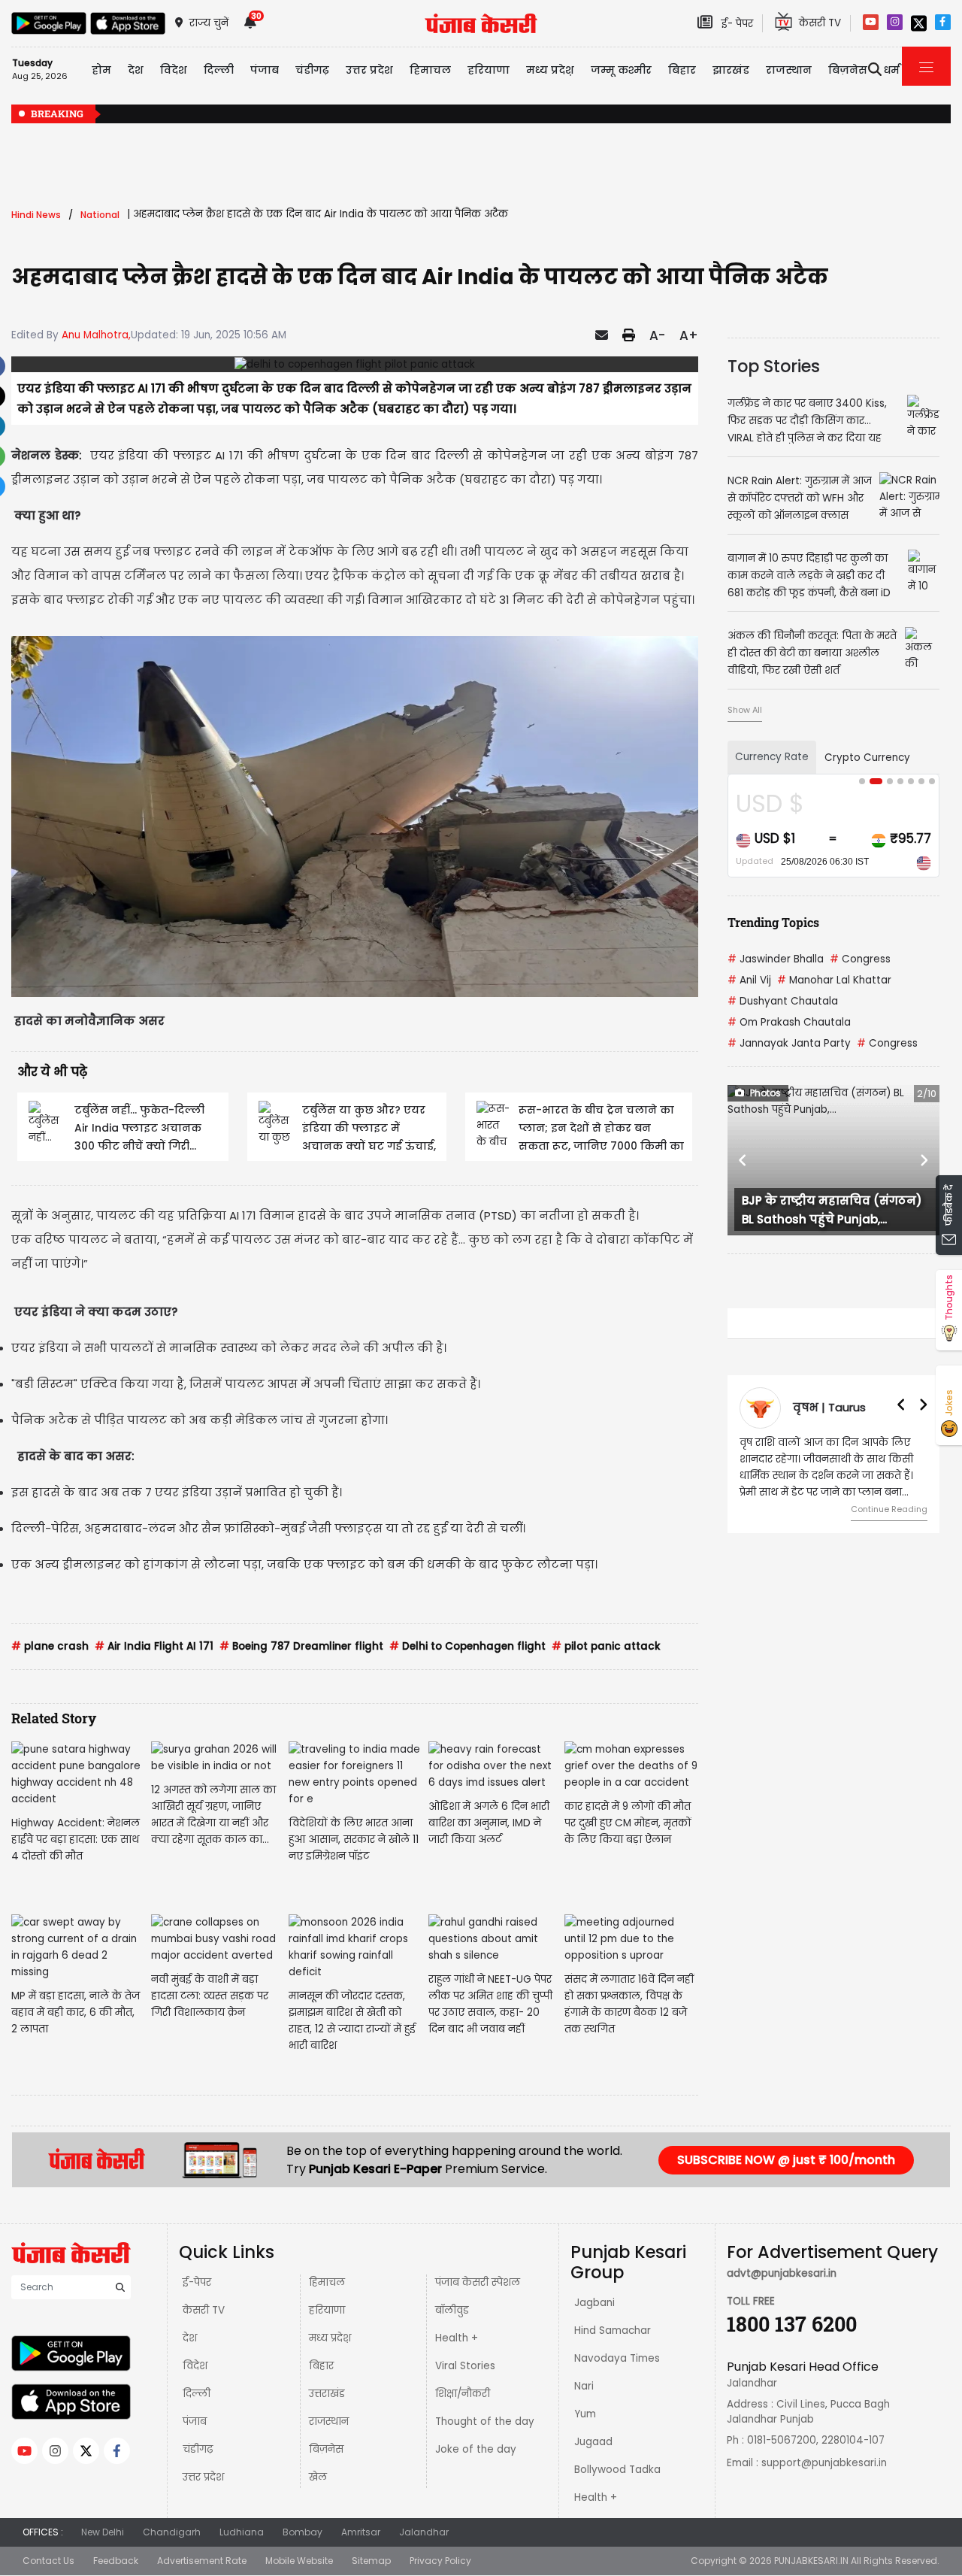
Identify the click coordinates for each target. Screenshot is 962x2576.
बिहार (682, 70)
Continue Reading (889, 1509)
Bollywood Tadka (617, 2470)
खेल (318, 2477)
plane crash (50, 1646)
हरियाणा (327, 2310)
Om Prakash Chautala (789, 1022)
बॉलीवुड (452, 2310)
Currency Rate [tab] (772, 757)
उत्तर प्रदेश (369, 70)
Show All (745, 710)
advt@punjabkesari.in (782, 2273)
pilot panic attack (606, 1646)
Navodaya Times (617, 2358)
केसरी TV (204, 2310)
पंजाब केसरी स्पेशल (478, 2282)
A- (657, 335)
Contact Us (48, 2561)
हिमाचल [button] (430, 70)
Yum (585, 2414)
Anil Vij (749, 980)
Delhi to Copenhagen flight (467, 1646)
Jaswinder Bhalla (776, 959)
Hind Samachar (613, 2331)
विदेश (195, 2366)
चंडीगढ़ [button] (312, 70)
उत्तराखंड (327, 2394)
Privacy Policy (440, 2561)
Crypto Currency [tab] (867, 758)
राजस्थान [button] (789, 70)
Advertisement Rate (202, 2561)
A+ (689, 335)
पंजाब (195, 2421)
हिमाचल (327, 2282)
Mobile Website (299, 2561)
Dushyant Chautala (783, 1001)
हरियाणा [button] (489, 70)
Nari (584, 2386)
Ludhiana (242, 2532)
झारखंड (731, 70)
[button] (743, 1160)
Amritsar (361, 2532)
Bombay (303, 2532)
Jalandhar (424, 2532)
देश (190, 2338)
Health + (457, 2338)
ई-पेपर (197, 2282)
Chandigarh (172, 2532)
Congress (860, 959)
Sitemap (371, 2561)
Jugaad (593, 2442)
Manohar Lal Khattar (834, 980)
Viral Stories (465, 2366)
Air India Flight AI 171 (154, 1646)
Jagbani (594, 2303)
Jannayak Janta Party (789, 1043)
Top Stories (774, 366)
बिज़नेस (326, 2449)
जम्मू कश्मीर (621, 70)
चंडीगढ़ (198, 2449)
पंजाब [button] (265, 70)
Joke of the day (476, 2449)
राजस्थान (329, 2421)
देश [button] (136, 70)
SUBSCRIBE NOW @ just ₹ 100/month (786, 2160)
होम (101, 70)
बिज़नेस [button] (848, 70)
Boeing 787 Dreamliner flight (301, 1646)
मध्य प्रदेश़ (550, 70)
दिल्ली (219, 70)
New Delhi (103, 2532)
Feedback (116, 2561)
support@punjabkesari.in (824, 2463)
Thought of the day (485, 2421)
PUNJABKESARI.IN (811, 2561)
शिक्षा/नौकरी (463, 2394)
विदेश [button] (174, 70)
